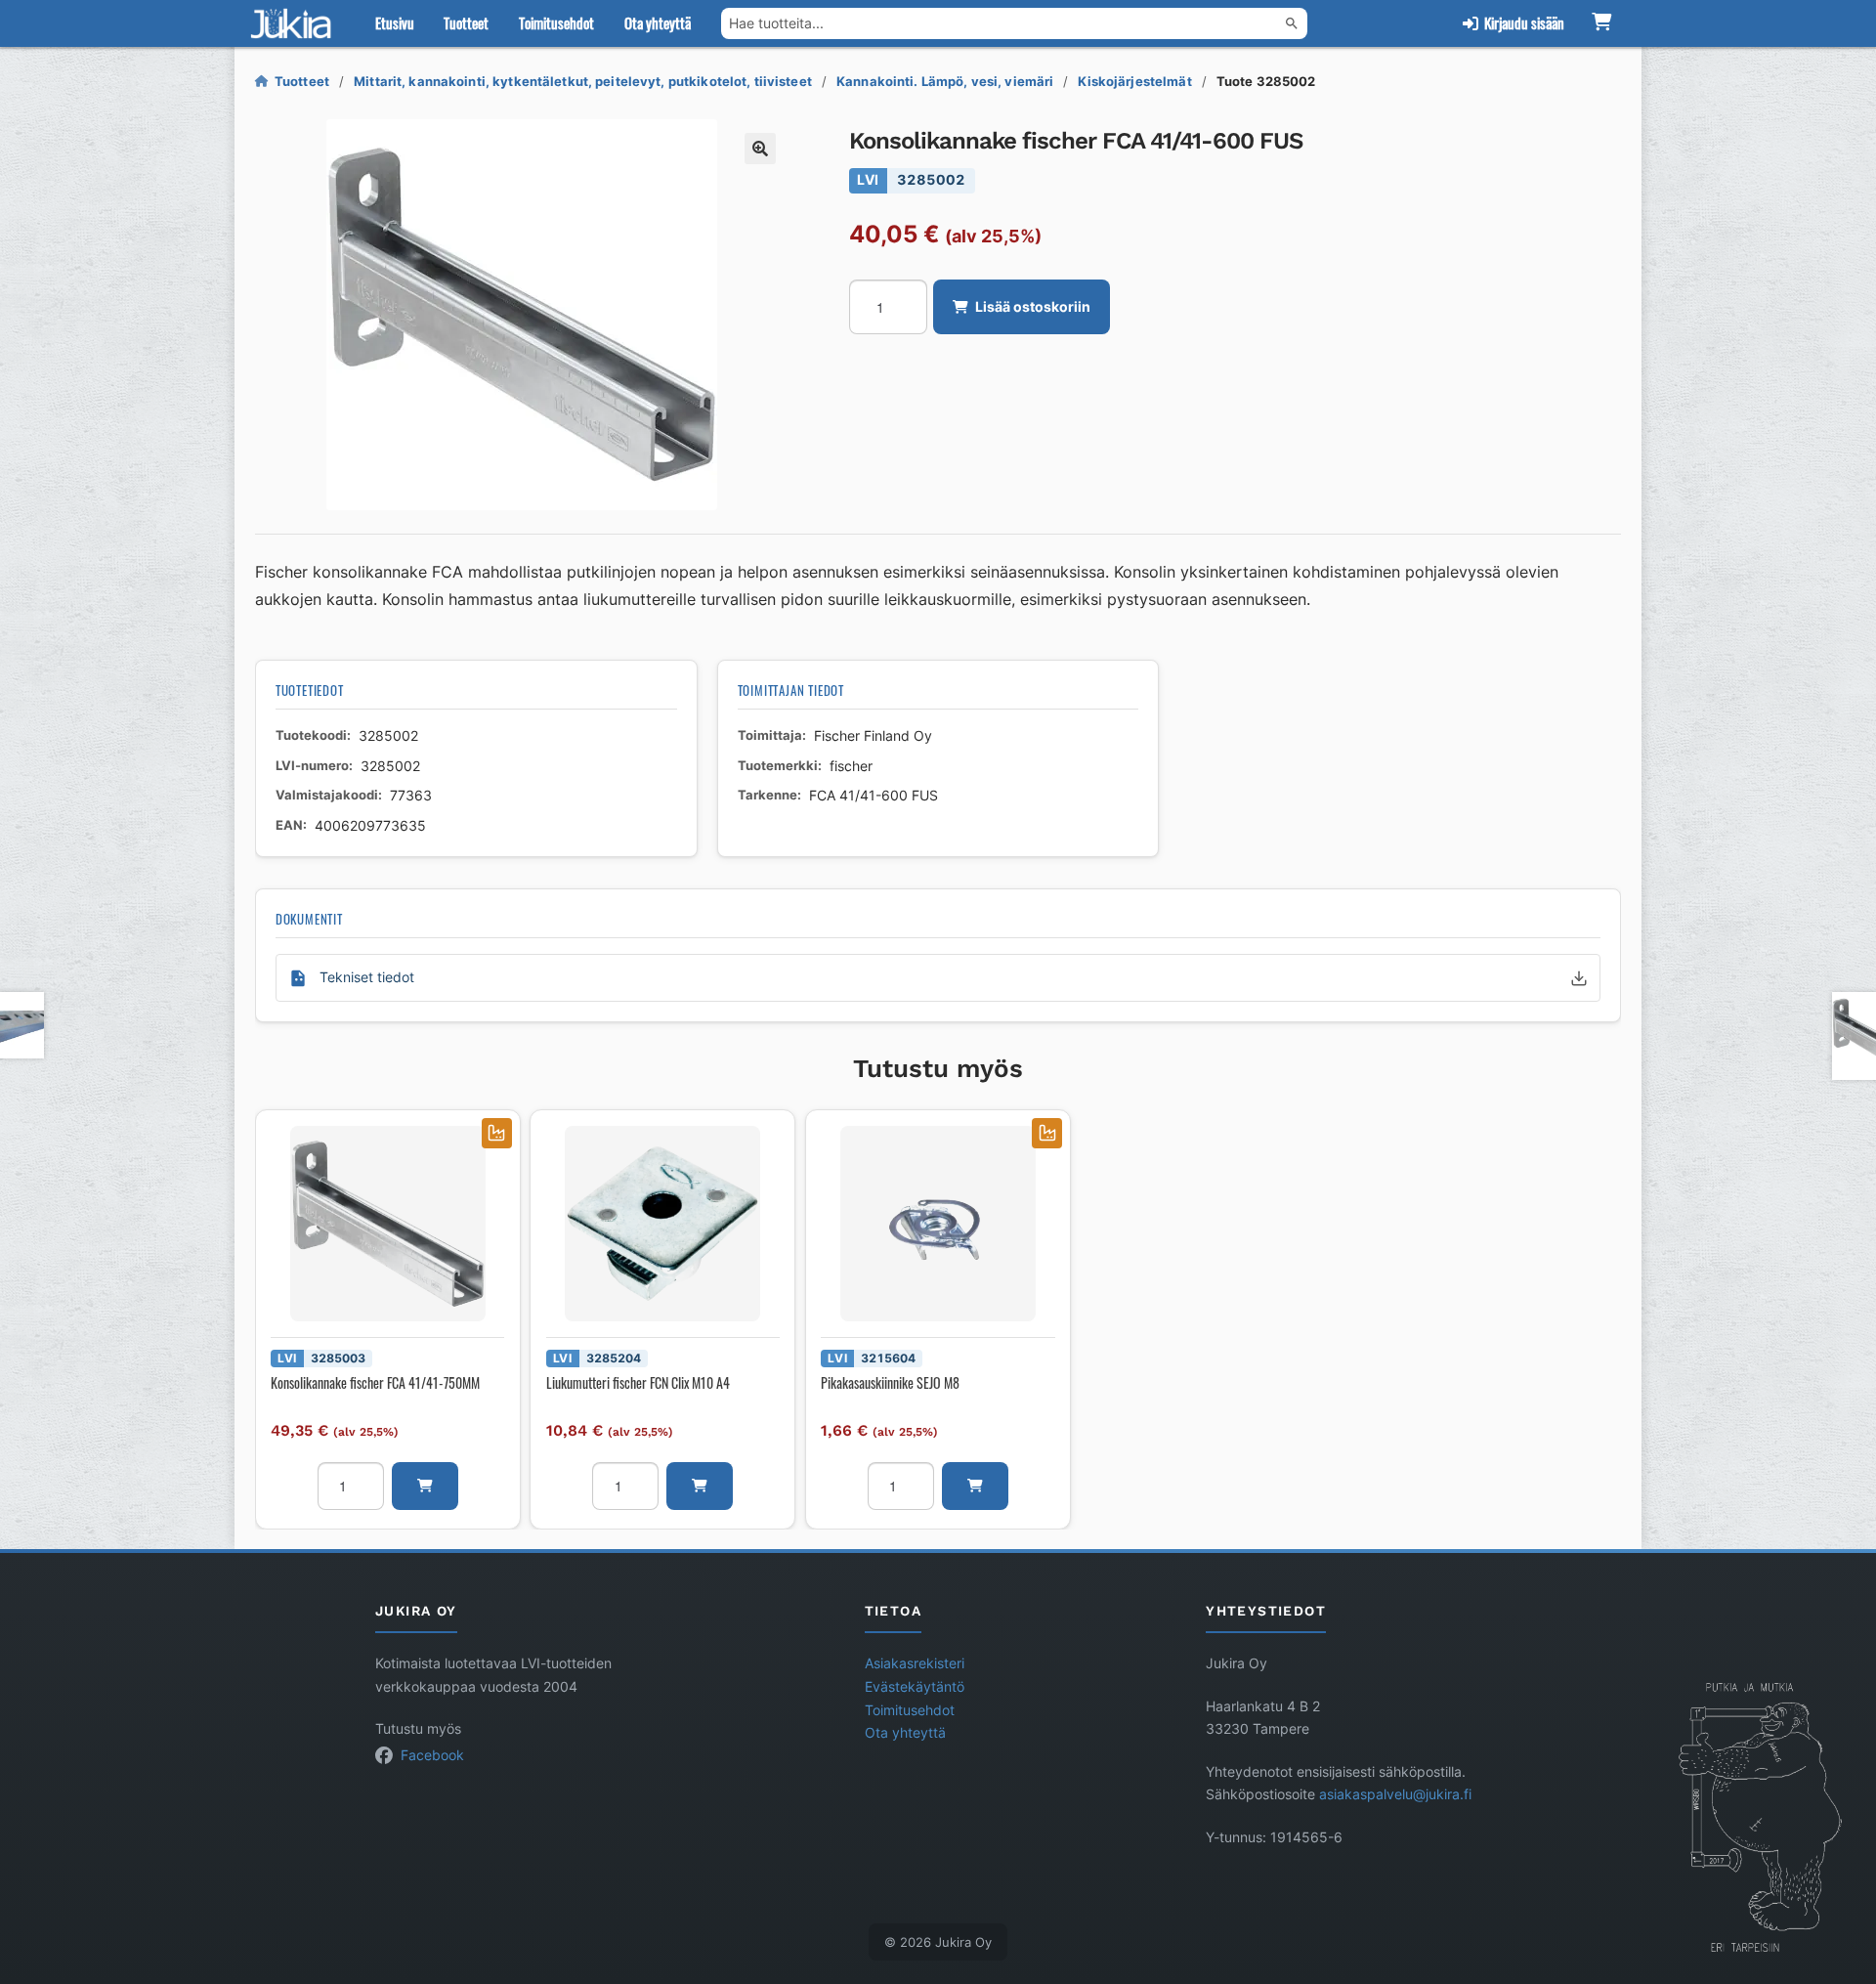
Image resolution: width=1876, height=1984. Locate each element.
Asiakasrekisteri (915, 1663)
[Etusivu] (295, 23)
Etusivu (395, 22)
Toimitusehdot (556, 22)
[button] (760, 149)
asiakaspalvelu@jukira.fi (1395, 1794)
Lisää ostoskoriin (1033, 307)
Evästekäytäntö (915, 1687)
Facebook (432, 1755)
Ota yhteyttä (658, 22)
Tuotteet (466, 22)
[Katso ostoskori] (1601, 23)
